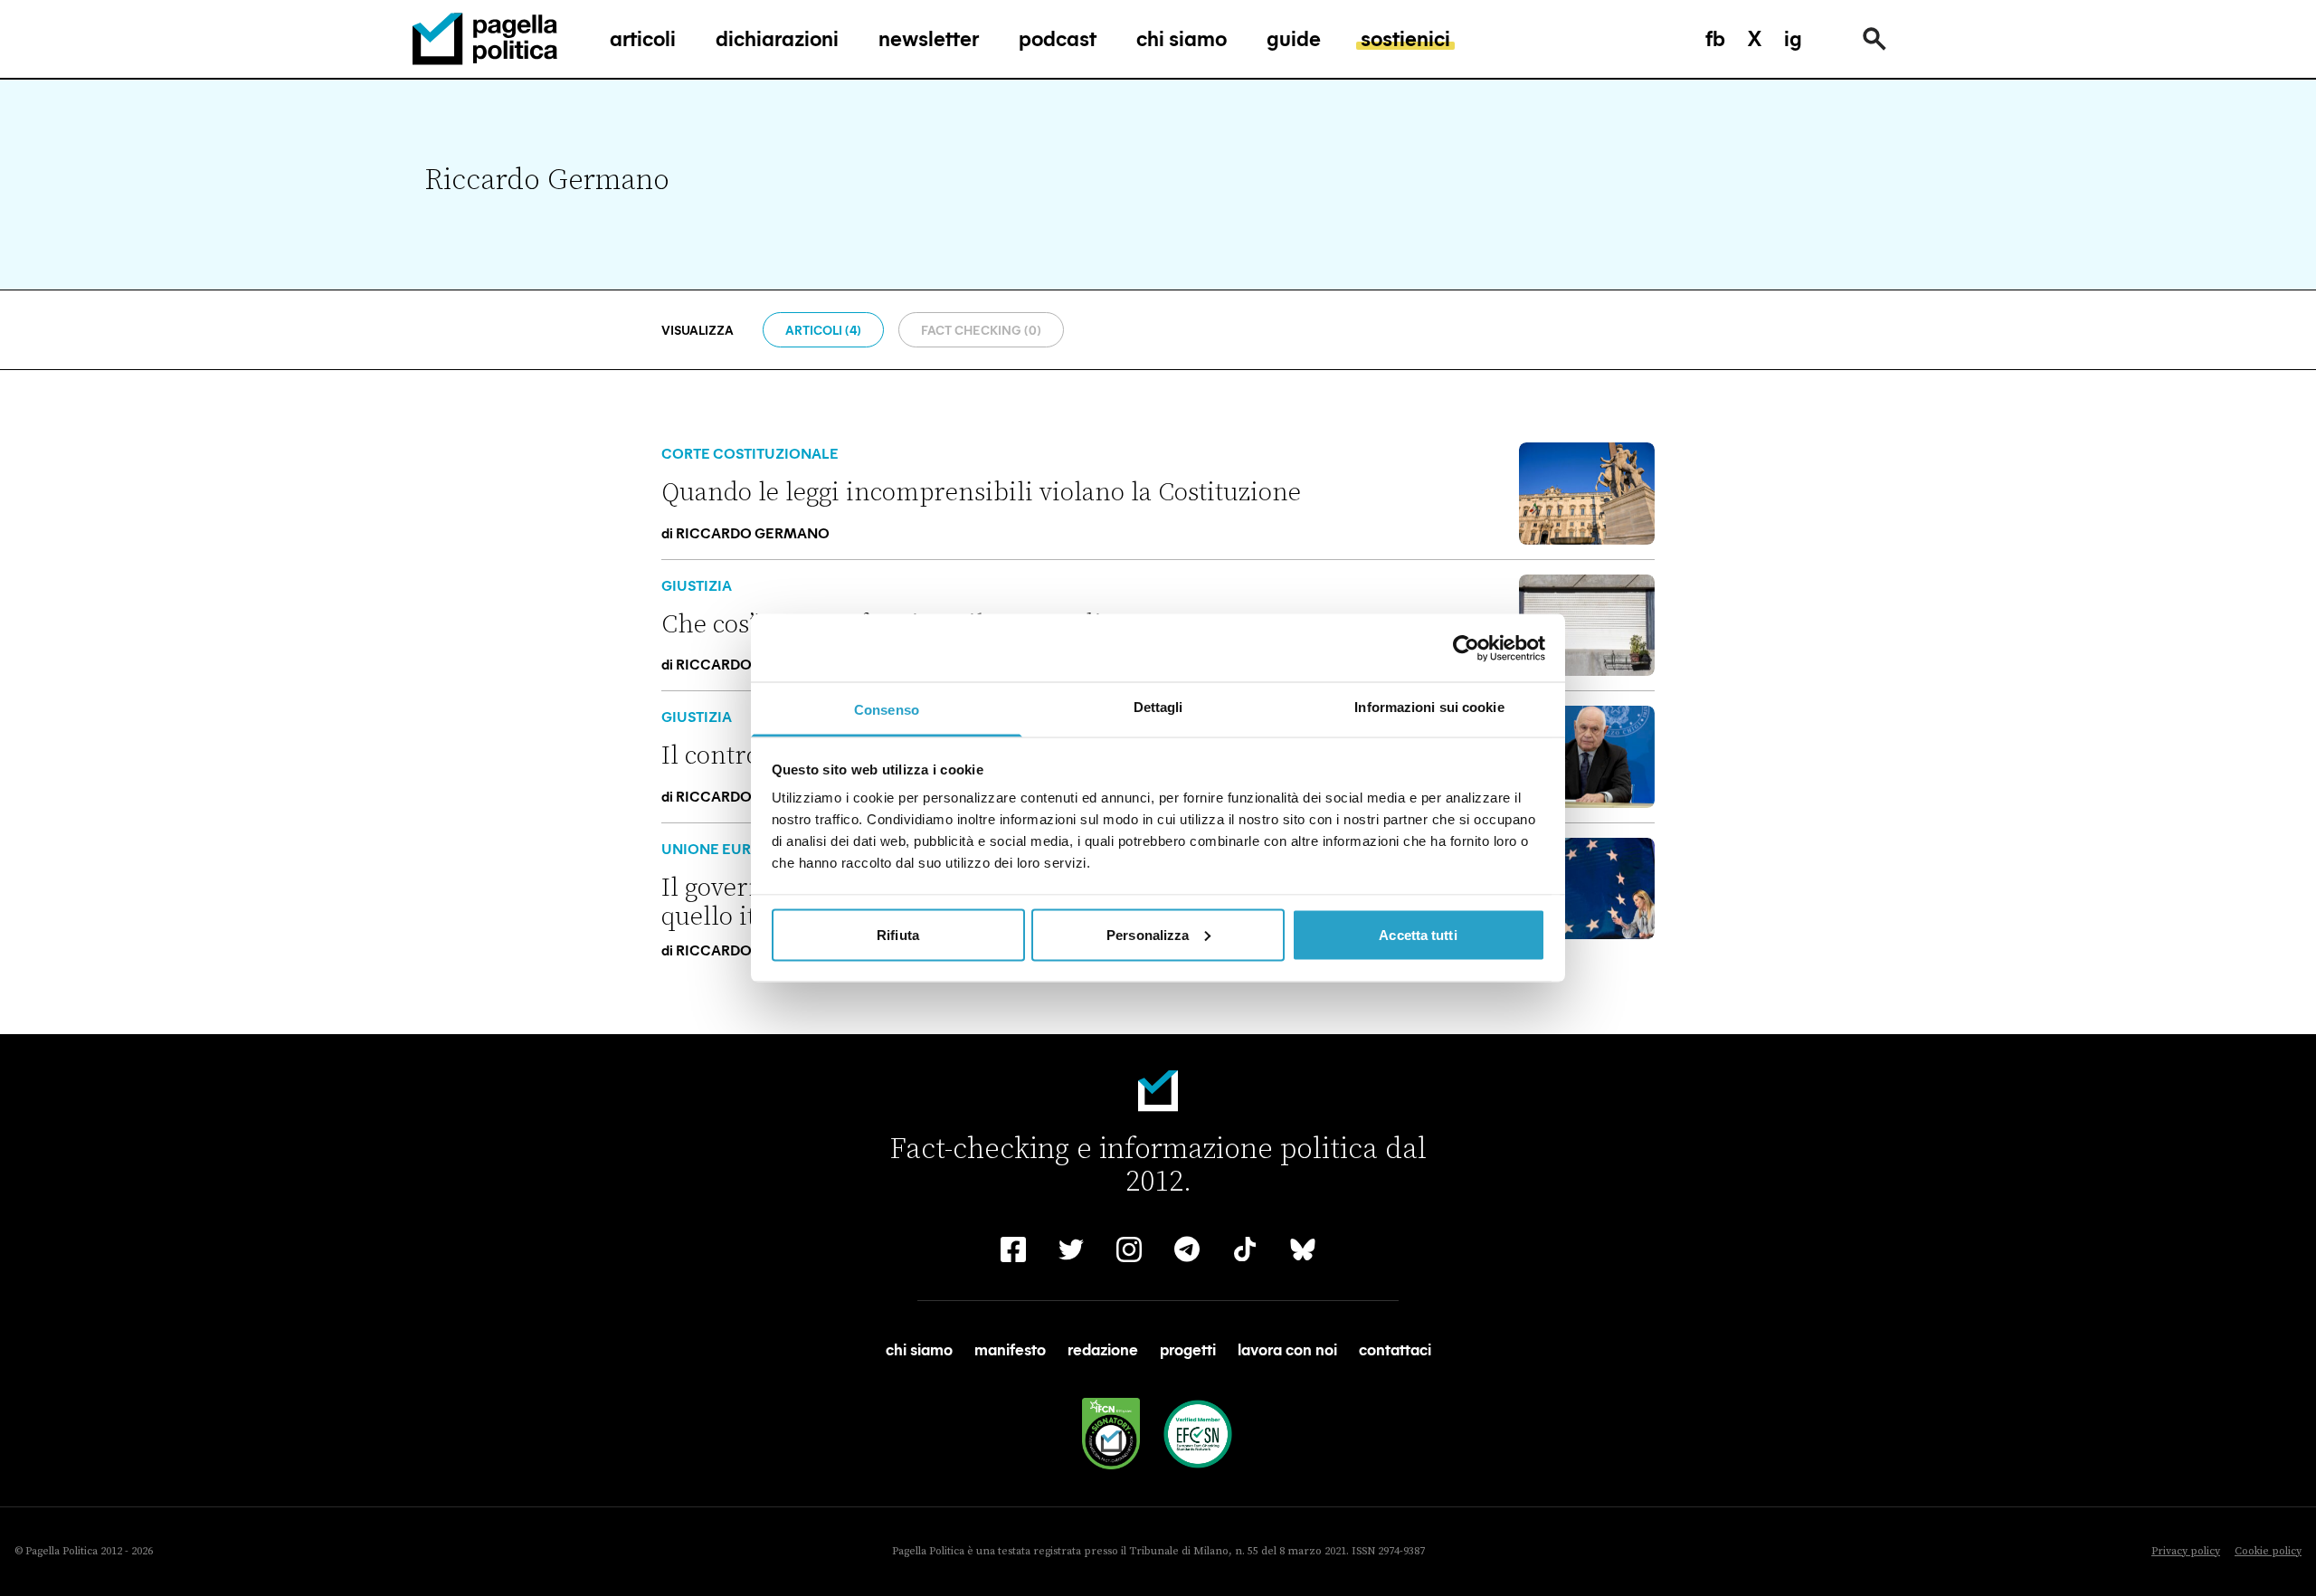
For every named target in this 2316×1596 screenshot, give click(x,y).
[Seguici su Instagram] (1129, 1249)
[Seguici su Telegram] (1187, 1249)
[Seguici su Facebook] (1013, 1249)
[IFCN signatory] (1111, 1434)
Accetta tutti (1418, 934)
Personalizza (1148, 934)
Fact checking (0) (981, 330)
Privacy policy (2186, 1551)
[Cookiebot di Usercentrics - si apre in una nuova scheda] (1466, 648)
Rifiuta (898, 934)
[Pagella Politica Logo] (485, 39)
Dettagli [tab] (1158, 707)
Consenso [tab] (887, 710)
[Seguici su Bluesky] (1303, 1249)
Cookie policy (2268, 1551)
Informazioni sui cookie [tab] (1429, 707)
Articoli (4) (823, 330)
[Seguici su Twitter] (1071, 1249)
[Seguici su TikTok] (1245, 1249)
